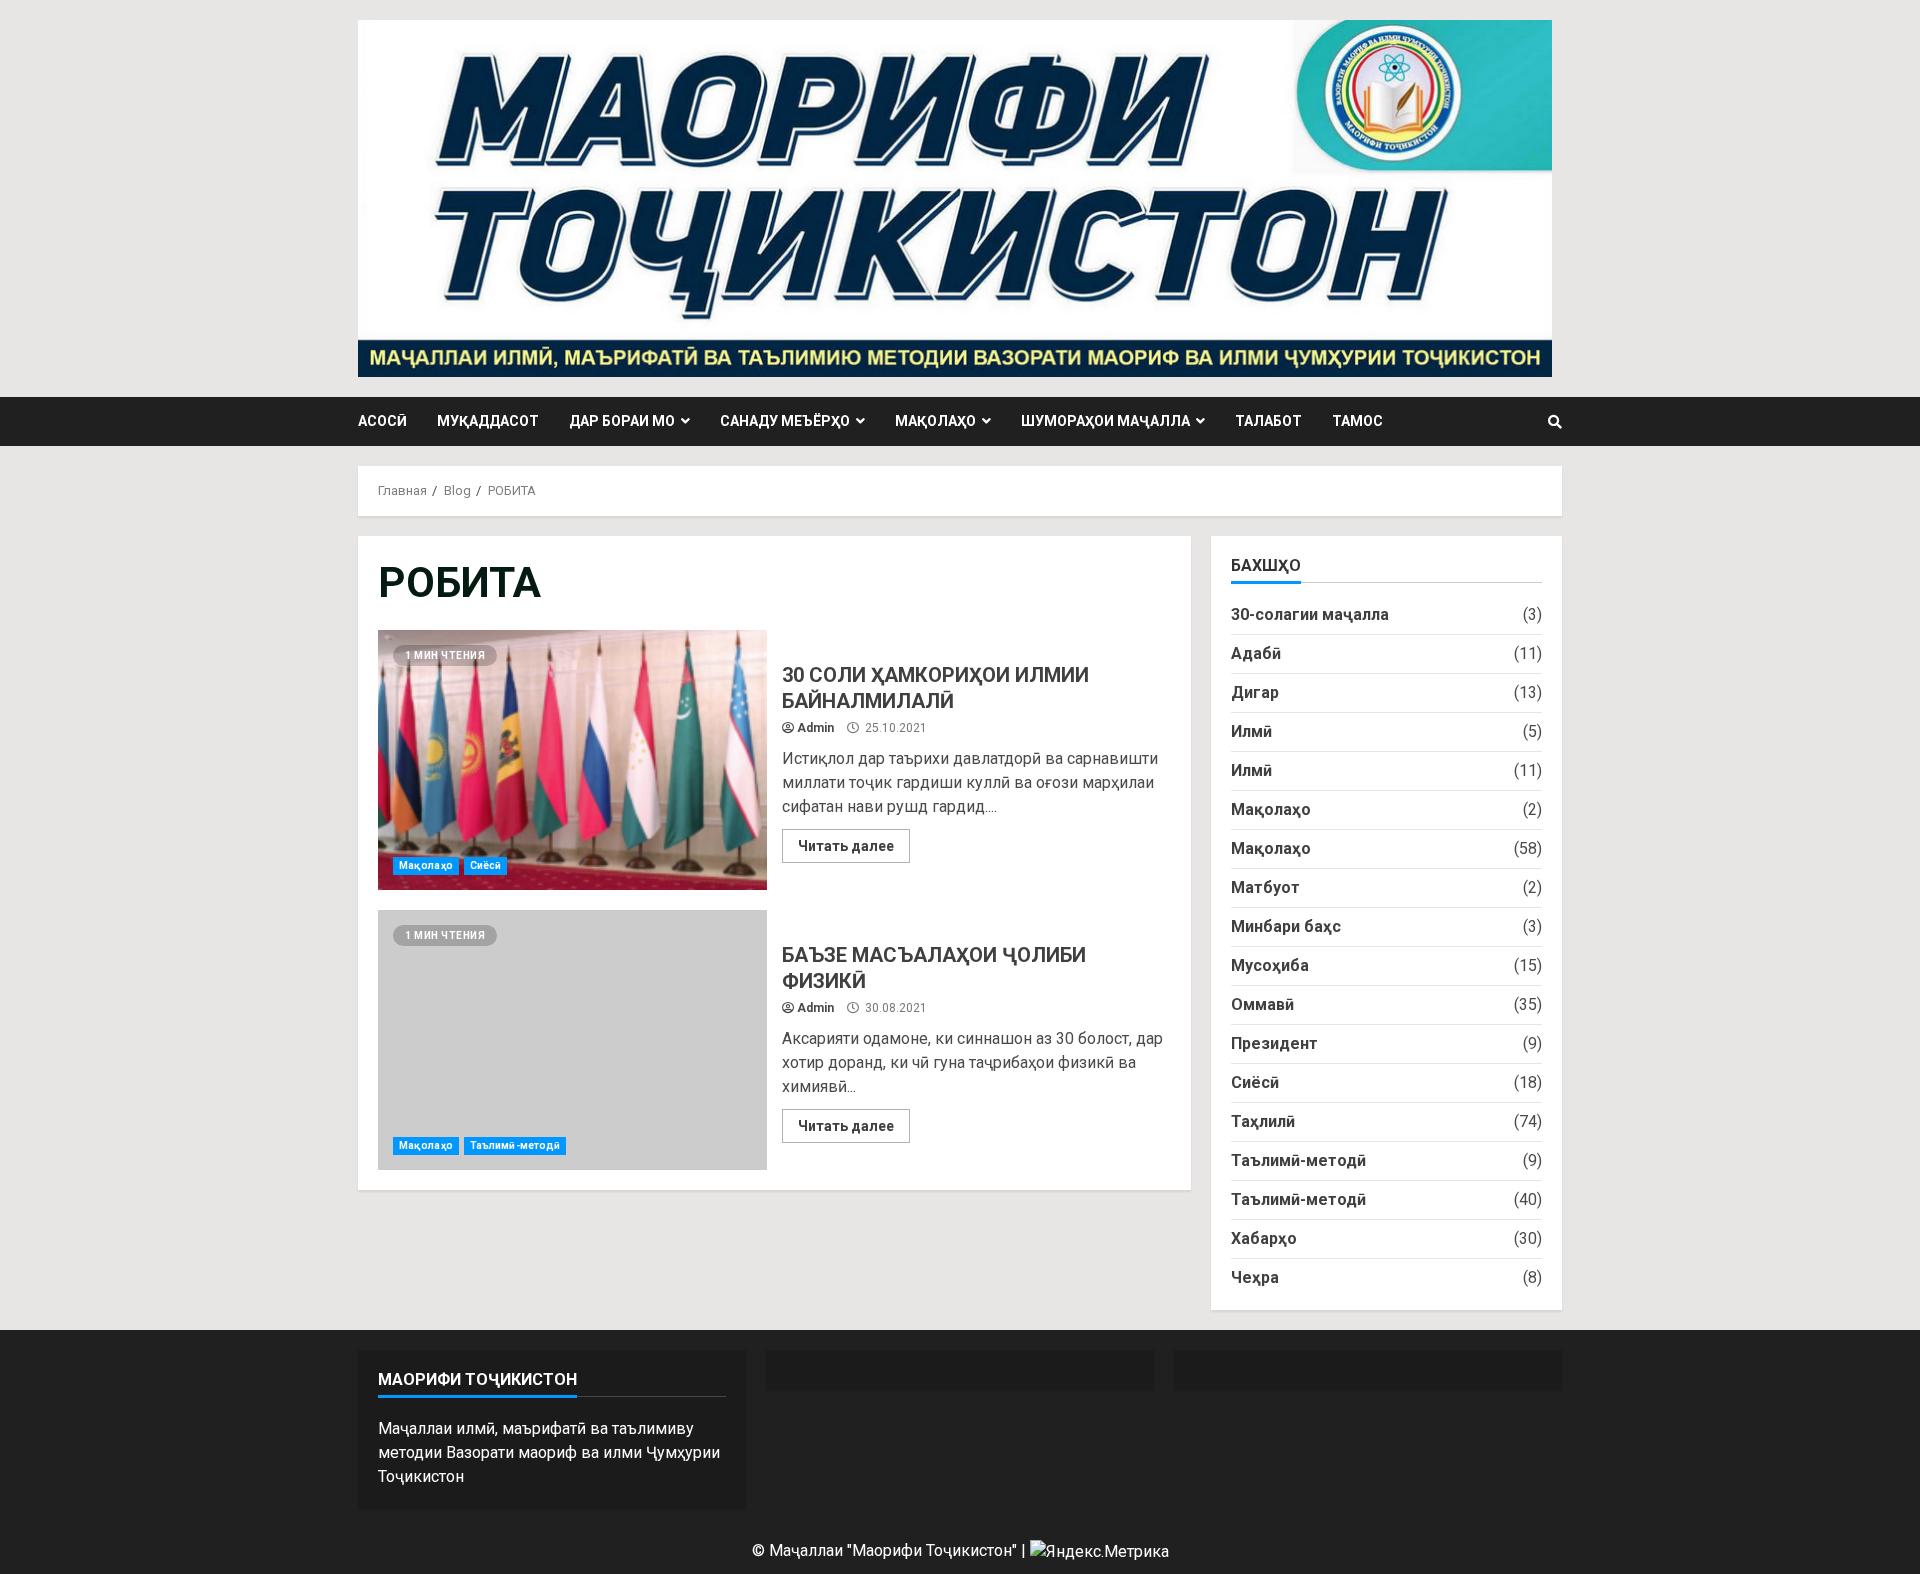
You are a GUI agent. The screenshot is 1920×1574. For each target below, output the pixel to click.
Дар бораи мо (622, 421)
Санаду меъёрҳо (785, 421)
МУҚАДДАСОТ (488, 421)
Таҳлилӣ (1263, 1121)
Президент (1274, 1043)
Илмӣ (1251, 731)
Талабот (1268, 421)
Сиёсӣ (486, 865)
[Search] (1555, 422)
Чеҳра (1255, 1277)
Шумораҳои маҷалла (1105, 421)
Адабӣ (1256, 653)
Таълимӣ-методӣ (515, 1145)
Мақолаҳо (935, 421)
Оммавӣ (1262, 1004)
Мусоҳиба (1270, 965)
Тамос (1357, 421)
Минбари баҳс (1286, 926)
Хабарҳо (1264, 1238)
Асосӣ (382, 421)
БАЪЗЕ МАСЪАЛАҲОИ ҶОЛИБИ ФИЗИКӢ (572, 1040)
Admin (815, 728)
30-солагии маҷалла (1310, 614)
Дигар (1255, 692)
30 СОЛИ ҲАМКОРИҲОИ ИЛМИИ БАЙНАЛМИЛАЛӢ (572, 760)
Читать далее (846, 846)
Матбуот (1265, 887)
